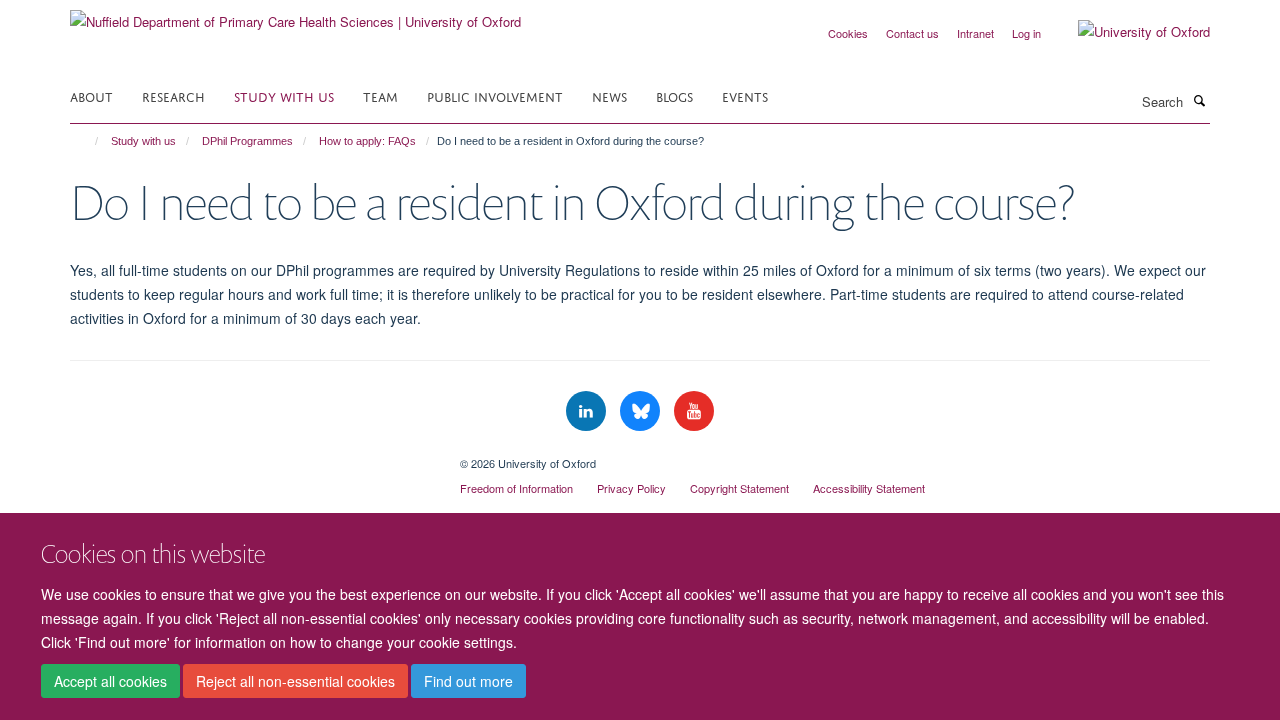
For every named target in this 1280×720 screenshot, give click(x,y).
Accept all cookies (110, 681)
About (91, 95)
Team (380, 95)
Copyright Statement (739, 488)
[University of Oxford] (1129, 32)
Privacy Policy (631, 488)
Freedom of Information (516, 488)
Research (173, 95)
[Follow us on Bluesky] (642, 411)
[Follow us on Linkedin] (588, 411)
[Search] (1199, 100)
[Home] (87, 141)
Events (745, 95)
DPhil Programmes (247, 141)
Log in (1026, 33)
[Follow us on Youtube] (694, 411)
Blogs (674, 95)
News (609, 95)
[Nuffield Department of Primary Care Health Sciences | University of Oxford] (295, 14)
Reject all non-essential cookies (295, 681)
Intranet (975, 33)
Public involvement (495, 95)
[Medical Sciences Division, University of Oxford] (250, 456)
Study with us (284, 95)
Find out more (468, 681)
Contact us (912, 33)
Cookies (848, 33)
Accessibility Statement (869, 488)
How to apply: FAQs (367, 141)
